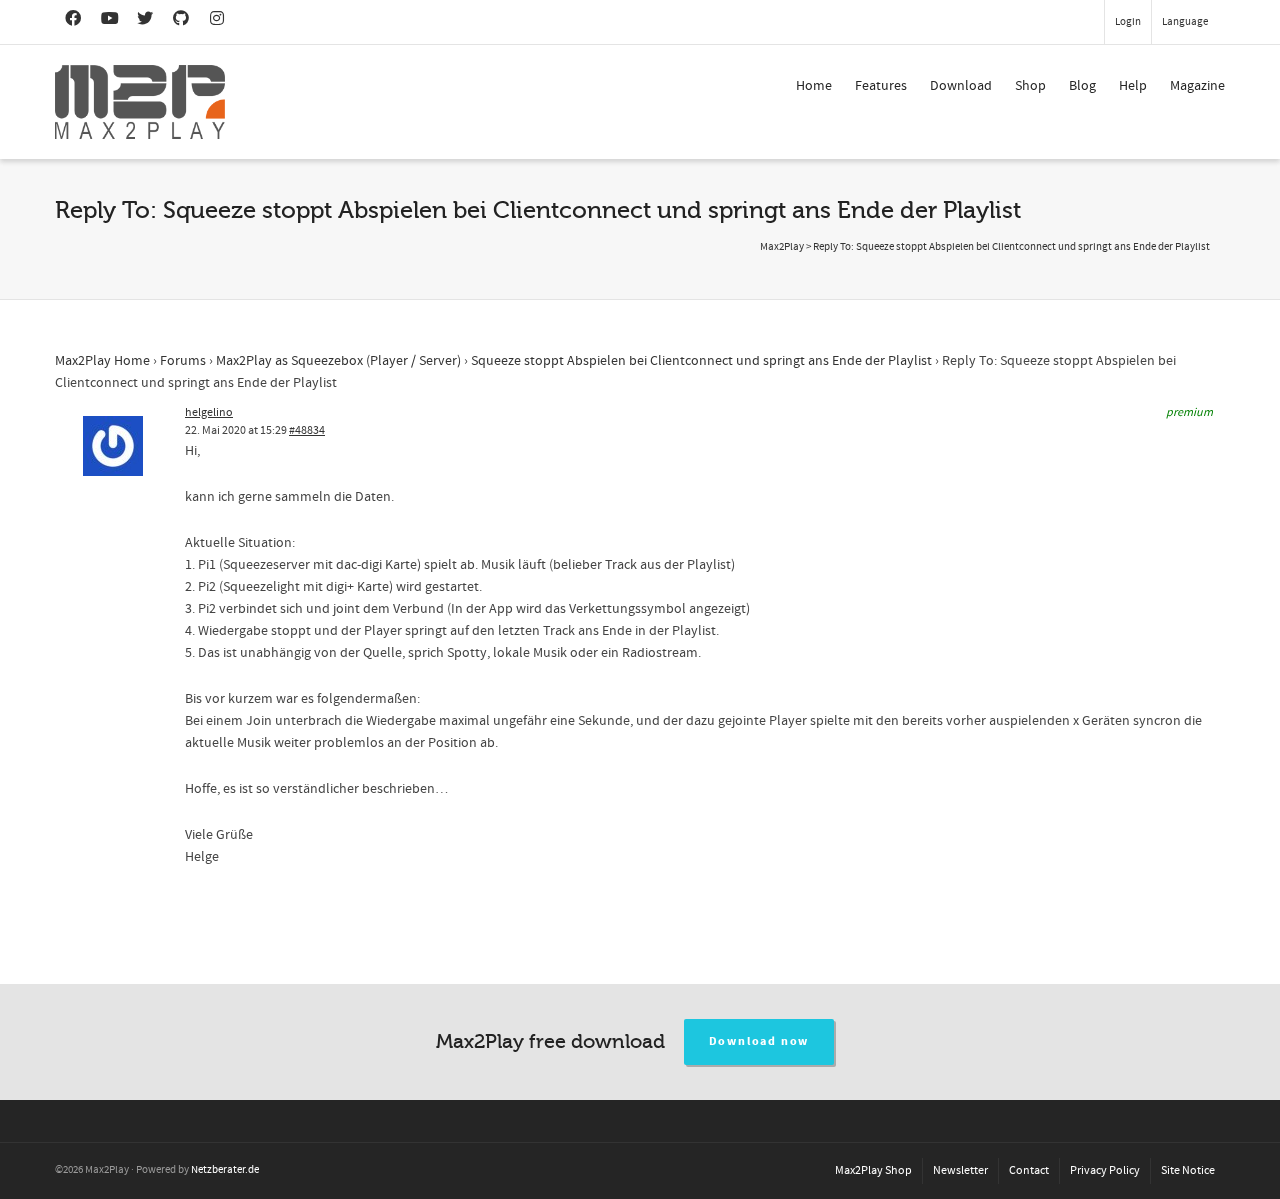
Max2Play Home (102, 361)
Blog (1082, 86)
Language (1185, 22)
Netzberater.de (225, 1170)
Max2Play (782, 247)
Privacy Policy (1105, 1170)
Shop (1030, 86)
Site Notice (1188, 1170)
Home (814, 86)
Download (961, 86)
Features (881, 86)
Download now (759, 1041)
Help (1133, 86)
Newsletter (960, 1170)
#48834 (307, 430)
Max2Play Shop (873, 1170)
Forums (183, 361)
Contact (1029, 1170)
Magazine (1197, 86)
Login (1128, 22)
